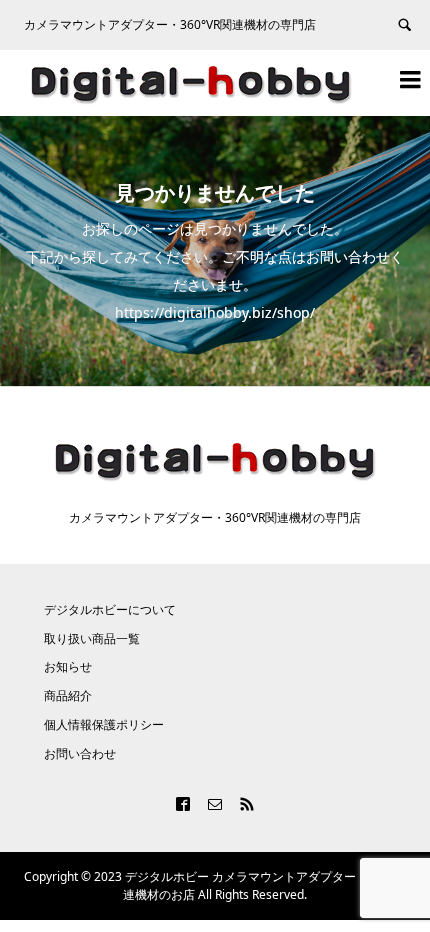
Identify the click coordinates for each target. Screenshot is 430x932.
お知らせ (68, 666)
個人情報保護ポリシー (104, 724)
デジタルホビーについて (110, 609)
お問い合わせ (80, 753)
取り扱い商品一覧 (92, 638)
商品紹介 (68, 695)
